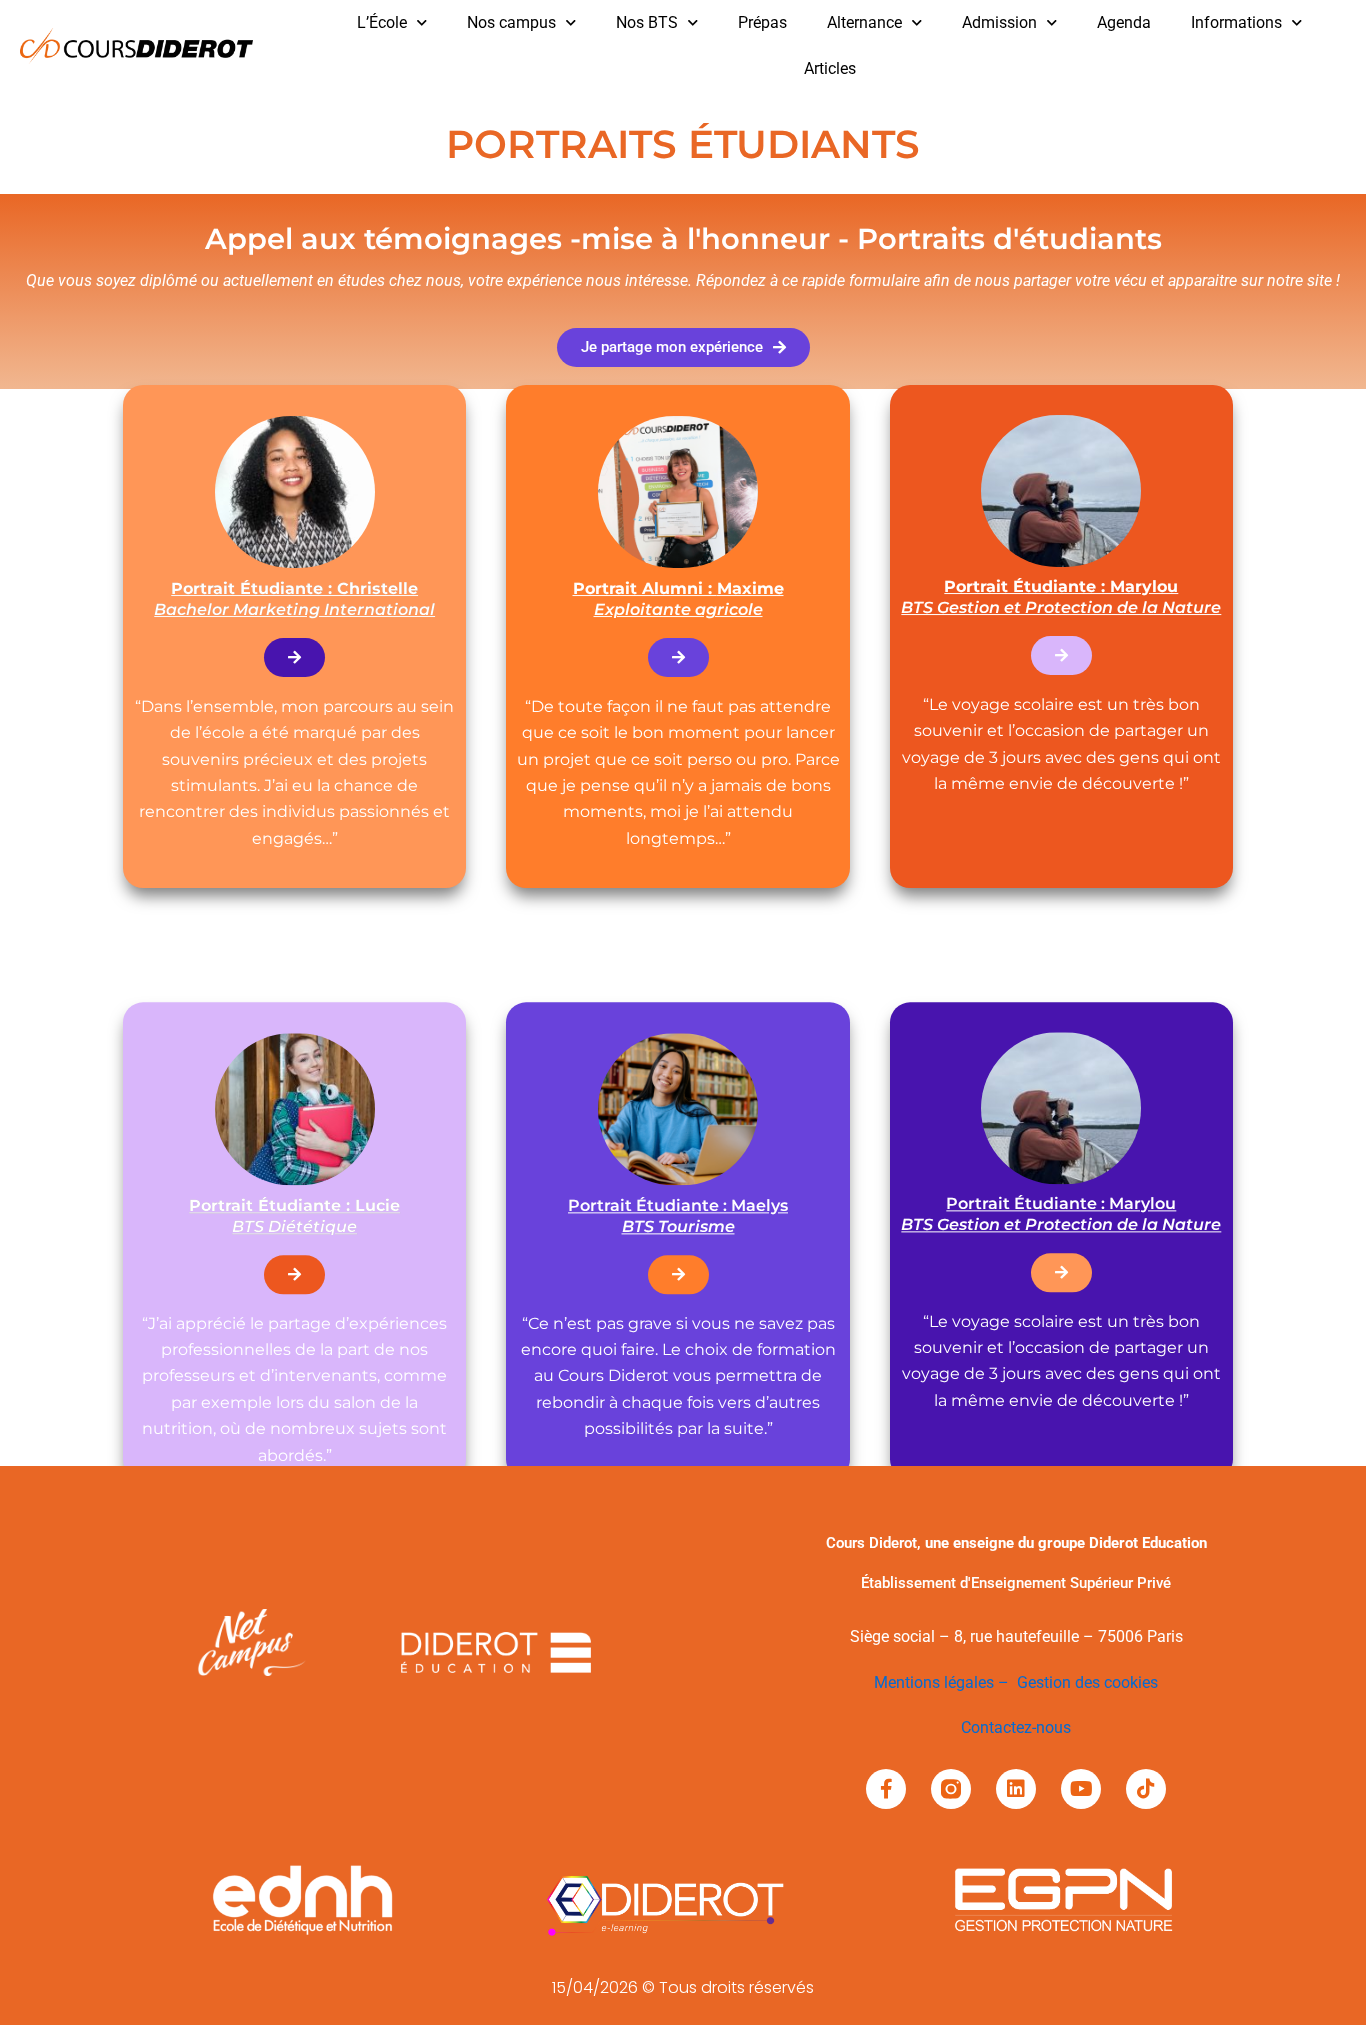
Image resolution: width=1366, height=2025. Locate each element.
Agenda (1124, 22)
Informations (1236, 22)
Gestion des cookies (1087, 1682)
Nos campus (511, 22)
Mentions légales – (945, 1682)
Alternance (864, 22)
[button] (683, 347)
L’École (382, 22)
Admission (999, 22)
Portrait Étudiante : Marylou (1061, 1214)
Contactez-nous (1016, 1727)
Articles (830, 68)
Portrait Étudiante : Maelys (678, 1216)
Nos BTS (647, 22)
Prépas (762, 22)
